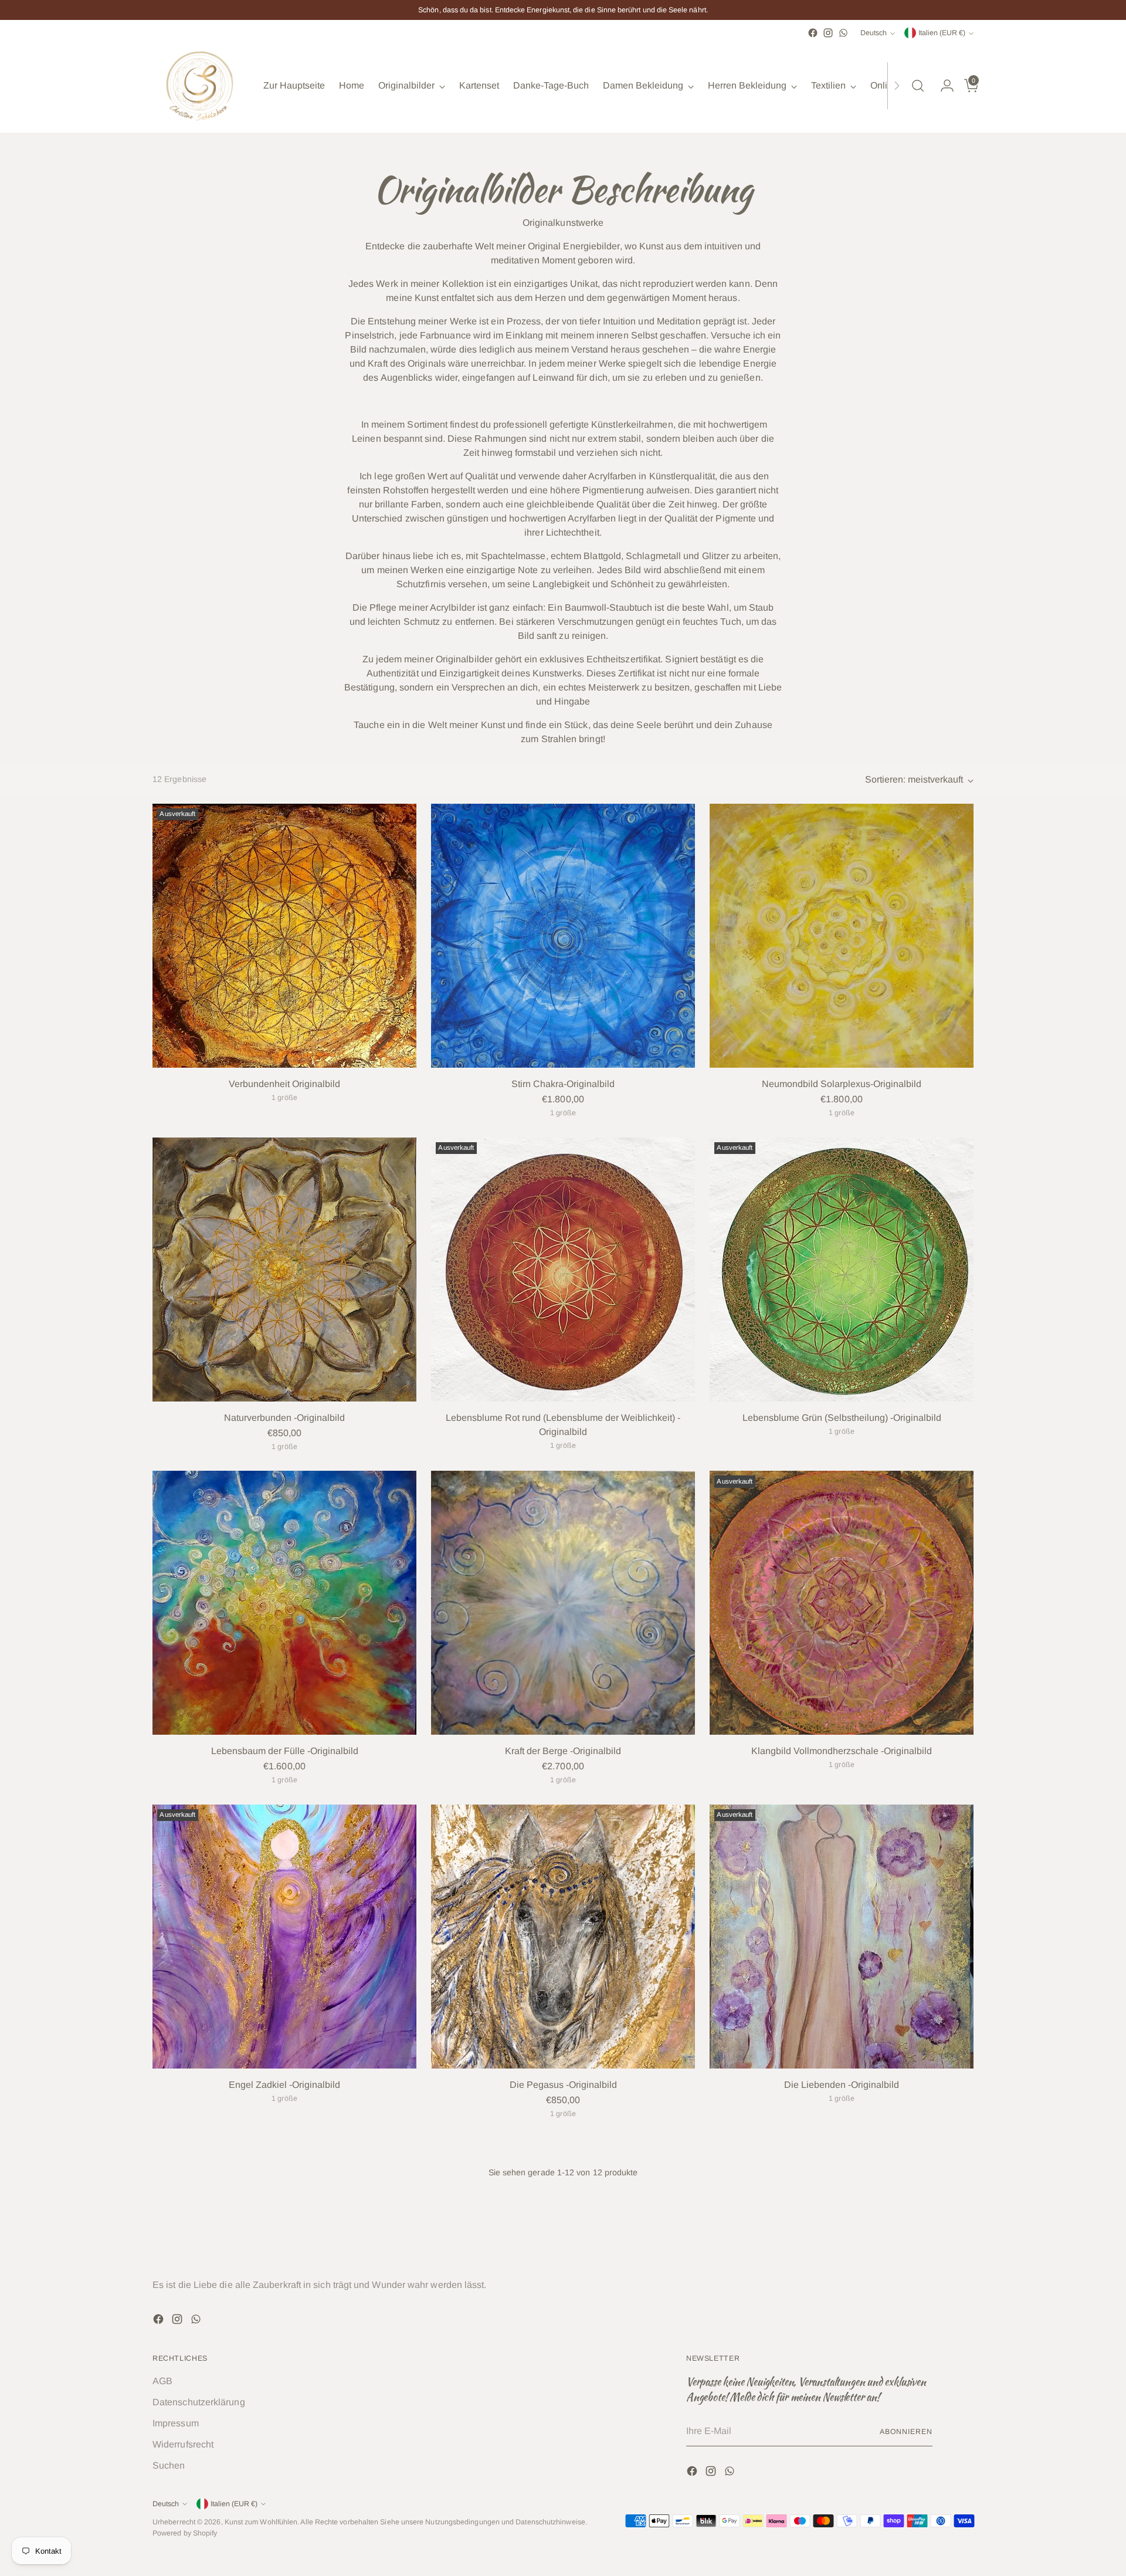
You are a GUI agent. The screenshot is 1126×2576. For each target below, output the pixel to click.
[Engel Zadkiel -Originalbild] (284, 1937)
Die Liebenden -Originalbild (842, 2085)
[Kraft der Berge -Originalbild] (563, 1603)
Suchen (169, 2465)
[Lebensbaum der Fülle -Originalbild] (284, 1603)
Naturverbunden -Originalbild (284, 1418)
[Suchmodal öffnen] (918, 86)
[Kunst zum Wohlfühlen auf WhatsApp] (843, 33)
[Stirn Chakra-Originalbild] (563, 936)
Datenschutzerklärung (199, 2402)
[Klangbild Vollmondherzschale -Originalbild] (842, 1603)
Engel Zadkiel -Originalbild (284, 2085)
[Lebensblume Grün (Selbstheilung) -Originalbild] (842, 1270)
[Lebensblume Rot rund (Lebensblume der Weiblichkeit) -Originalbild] (563, 1270)
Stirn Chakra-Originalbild (563, 1084)
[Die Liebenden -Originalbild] (842, 1937)
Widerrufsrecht (183, 2444)
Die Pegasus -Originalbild (563, 2085)
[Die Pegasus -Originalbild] (563, 1937)
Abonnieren (906, 2432)
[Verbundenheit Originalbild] (284, 936)
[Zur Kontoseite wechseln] (942, 86)
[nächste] (897, 86)
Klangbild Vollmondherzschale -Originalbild (842, 1751)
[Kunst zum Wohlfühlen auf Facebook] (813, 33)
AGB (162, 2381)
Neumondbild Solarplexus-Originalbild (842, 1084)
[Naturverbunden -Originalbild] (284, 1270)
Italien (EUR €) (942, 33)
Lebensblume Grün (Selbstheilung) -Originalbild (842, 1418)
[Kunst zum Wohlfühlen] (199, 86)
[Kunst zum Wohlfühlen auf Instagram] (828, 33)
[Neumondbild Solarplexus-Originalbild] (842, 936)
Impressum (176, 2423)
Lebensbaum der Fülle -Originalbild (285, 1751)
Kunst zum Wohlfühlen (261, 2522)
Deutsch (874, 33)
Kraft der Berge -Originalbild (563, 1751)
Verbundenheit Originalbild (284, 1084)
